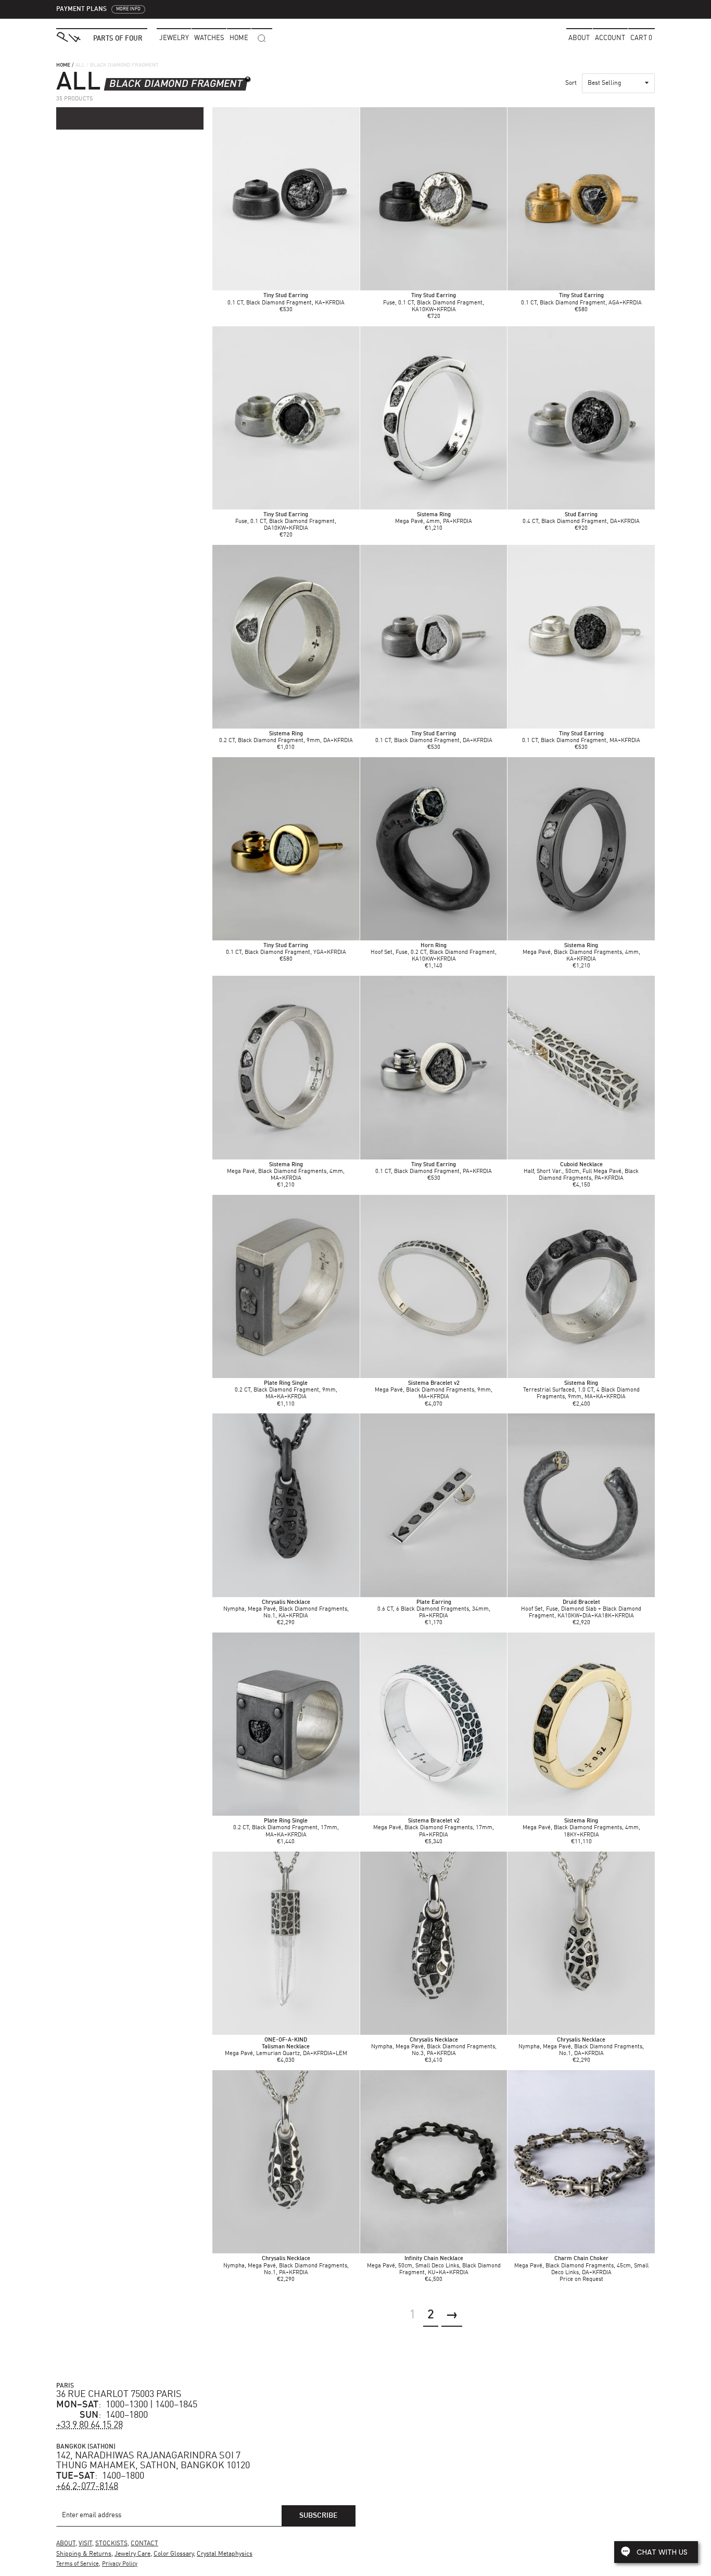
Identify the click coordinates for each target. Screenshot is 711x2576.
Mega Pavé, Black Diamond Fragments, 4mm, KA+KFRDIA (581, 953)
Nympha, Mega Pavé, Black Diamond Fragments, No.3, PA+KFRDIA (434, 2047)
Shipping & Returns (84, 2554)
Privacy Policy (120, 2564)
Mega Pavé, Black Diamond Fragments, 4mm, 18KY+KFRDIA (581, 1828)
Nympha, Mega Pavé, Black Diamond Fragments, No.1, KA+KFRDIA (286, 1609)
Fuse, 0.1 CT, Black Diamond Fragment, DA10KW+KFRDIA (286, 522)
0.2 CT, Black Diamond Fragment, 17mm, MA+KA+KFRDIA (286, 1828)
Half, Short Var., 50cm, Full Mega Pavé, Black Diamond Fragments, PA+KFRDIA (581, 1172)
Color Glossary (174, 2554)
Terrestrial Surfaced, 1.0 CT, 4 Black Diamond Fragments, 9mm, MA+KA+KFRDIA (581, 1390)
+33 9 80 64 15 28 (90, 2425)
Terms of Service (78, 2564)
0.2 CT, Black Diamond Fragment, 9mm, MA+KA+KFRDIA (286, 1390)
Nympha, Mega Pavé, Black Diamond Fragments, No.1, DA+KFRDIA (581, 2047)
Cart (641, 38)
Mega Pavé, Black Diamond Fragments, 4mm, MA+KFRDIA (286, 1172)
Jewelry (174, 38)
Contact (144, 2544)
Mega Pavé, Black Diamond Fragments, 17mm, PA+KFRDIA (434, 1828)
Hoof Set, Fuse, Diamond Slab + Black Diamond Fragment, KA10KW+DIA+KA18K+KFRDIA (581, 1609)
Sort (571, 83)
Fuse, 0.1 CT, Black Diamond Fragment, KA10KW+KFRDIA (434, 303)
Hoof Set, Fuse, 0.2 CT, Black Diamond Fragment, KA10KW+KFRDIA (434, 953)
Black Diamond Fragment (176, 84)
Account (610, 38)
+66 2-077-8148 (87, 2486)
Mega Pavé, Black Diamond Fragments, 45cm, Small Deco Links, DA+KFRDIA (581, 2266)
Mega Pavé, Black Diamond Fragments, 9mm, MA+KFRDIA (434, 1390)
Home (63, 65)
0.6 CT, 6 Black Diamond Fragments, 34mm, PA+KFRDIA (434, 1609)
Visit (85, 2544)
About (579, 38)
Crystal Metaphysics (225, 2554)
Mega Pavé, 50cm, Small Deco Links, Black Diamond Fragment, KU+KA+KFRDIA (434, 2266)
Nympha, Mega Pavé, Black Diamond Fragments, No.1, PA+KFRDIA (286, 2266)
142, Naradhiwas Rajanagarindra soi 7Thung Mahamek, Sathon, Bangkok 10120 (153, 2461)
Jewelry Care (132, 2554)
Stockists (111, 2544)
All (80, 65)
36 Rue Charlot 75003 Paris (119, 2394)
